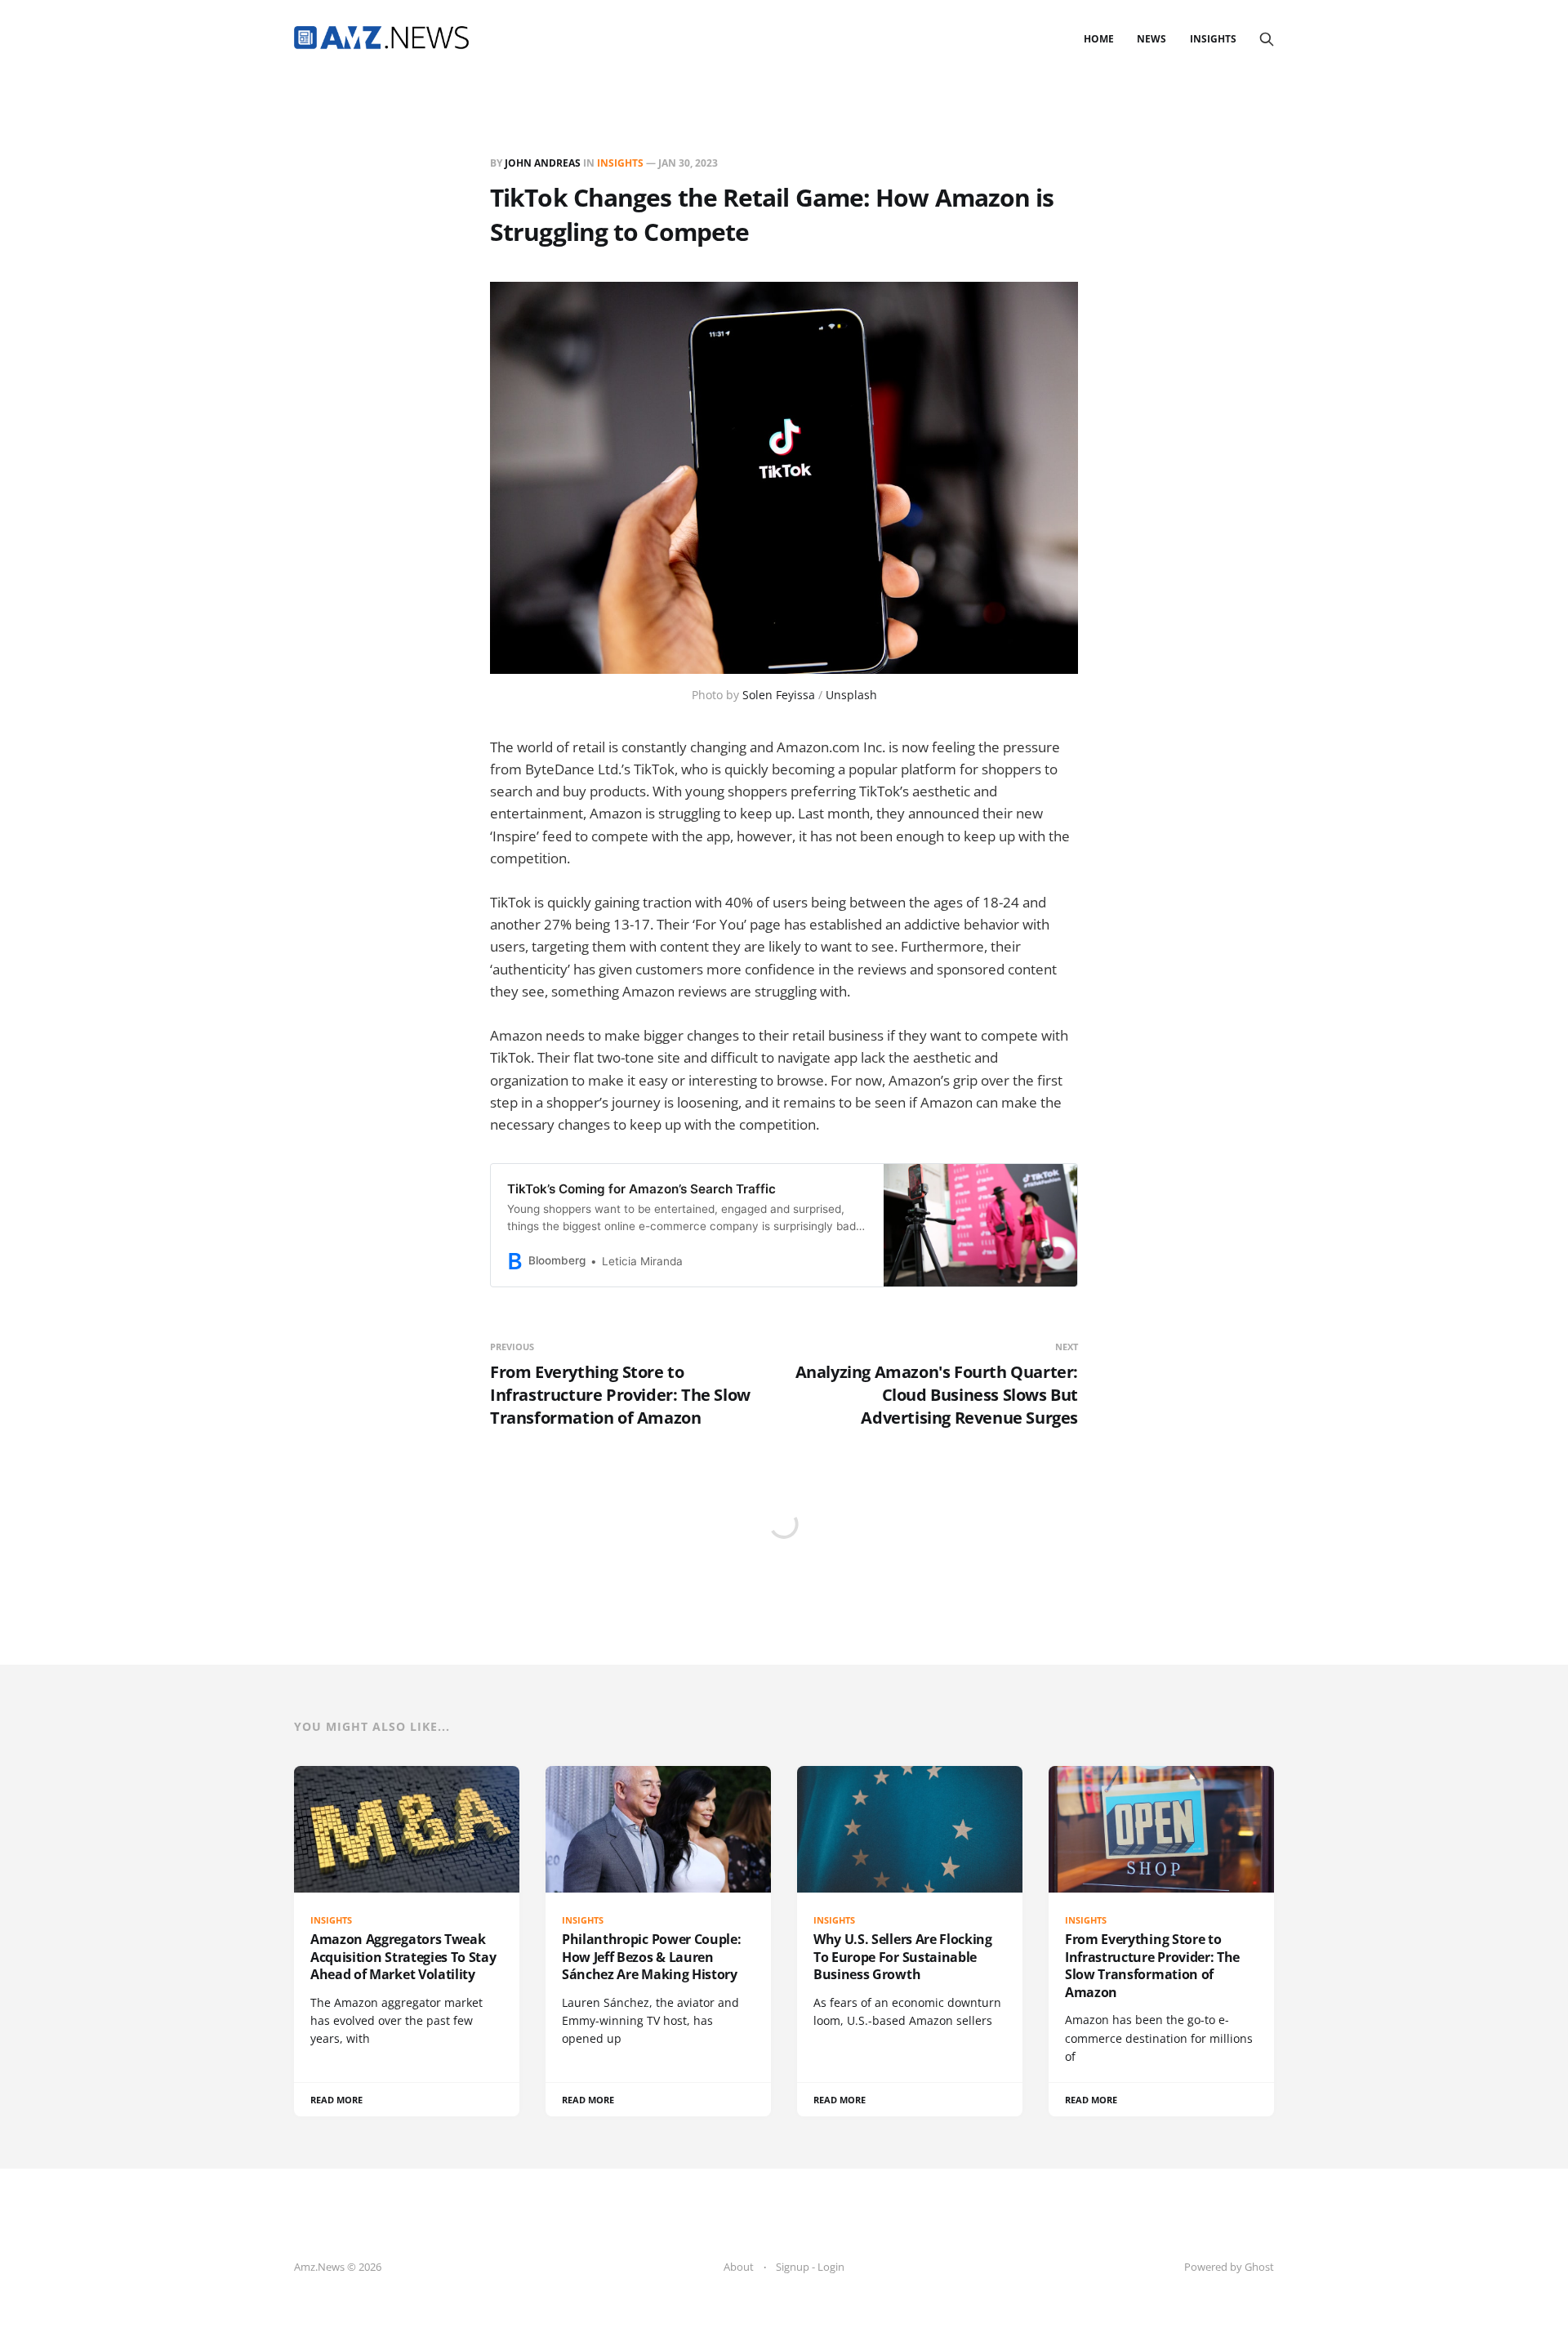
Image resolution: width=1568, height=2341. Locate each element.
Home (1099, 39)
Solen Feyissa (779, 695)
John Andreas (543, 163)
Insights (1213, 39)
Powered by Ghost (1229, 2267)
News (1151, 39)
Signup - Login (810, 2267)
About (739, 2267)
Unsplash (851, 695)
